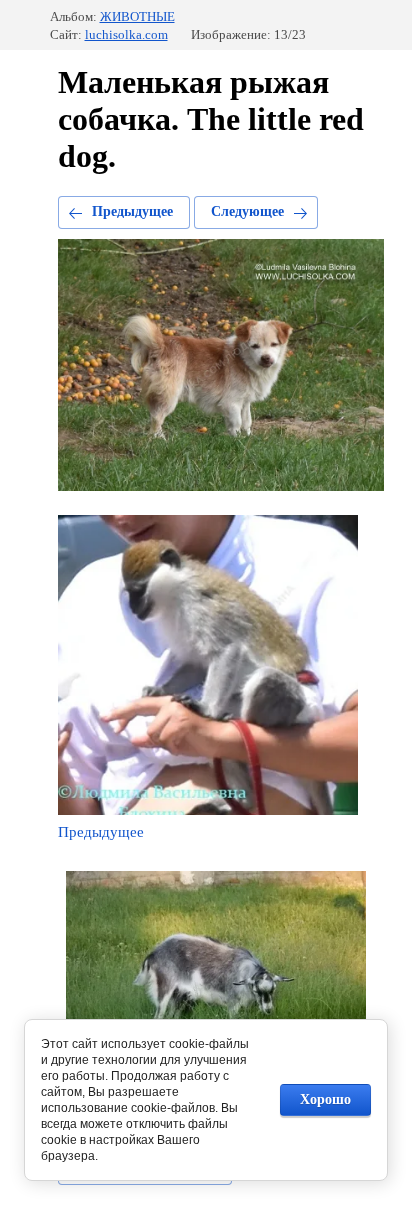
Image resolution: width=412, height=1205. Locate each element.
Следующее (247, 211)
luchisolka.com (126, 34)
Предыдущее (132, 211)
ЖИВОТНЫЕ (137, 16)
